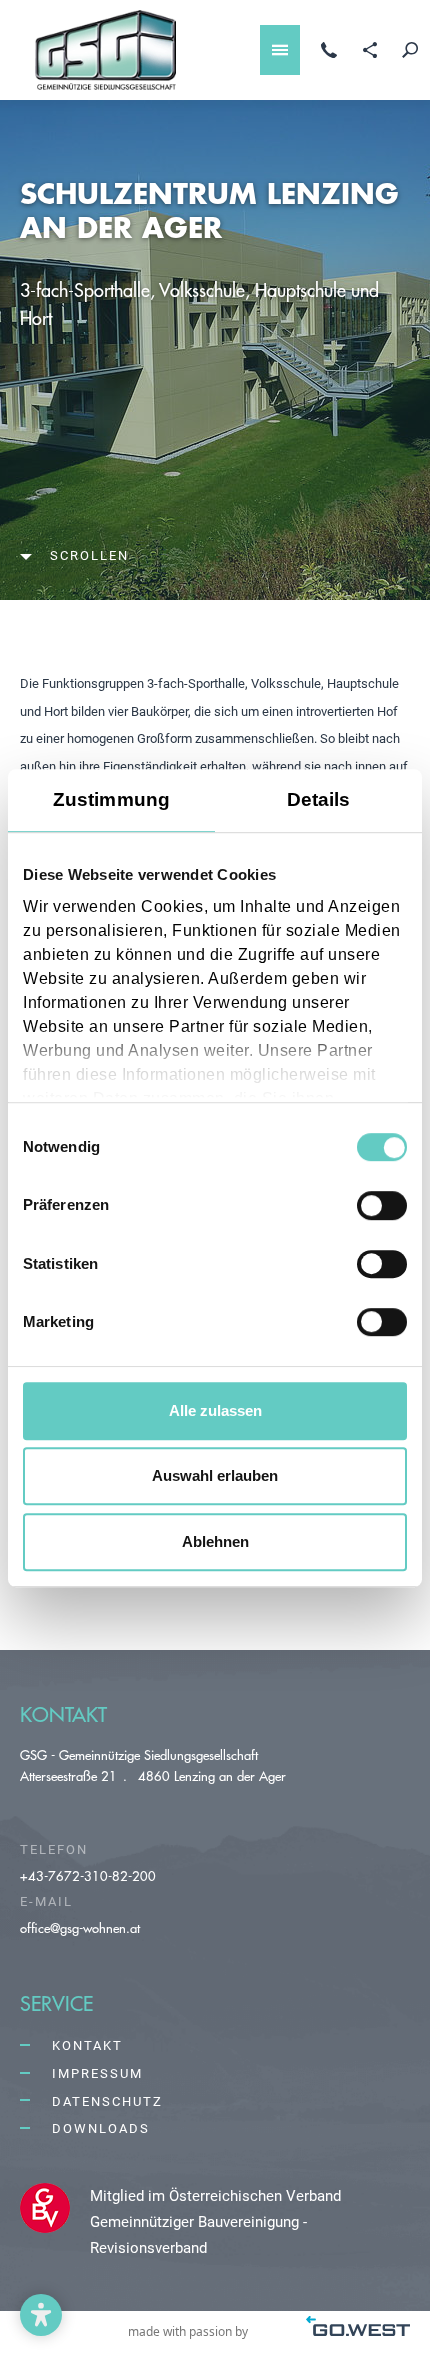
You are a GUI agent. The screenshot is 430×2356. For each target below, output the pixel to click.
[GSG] (105, 50)
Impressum (97, 2073)
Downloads (101, 2128)
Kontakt (87, 2045)
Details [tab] (319, 799)
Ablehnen (215, 1541)
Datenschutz (107, 2101)
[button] (41, 2315)
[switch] (382, 1206)
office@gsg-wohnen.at (80, 1927)
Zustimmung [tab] (111, 799)
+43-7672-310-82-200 (88, 1875)
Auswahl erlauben (215, 1475)
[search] (410, 50)
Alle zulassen (215, 1410)
